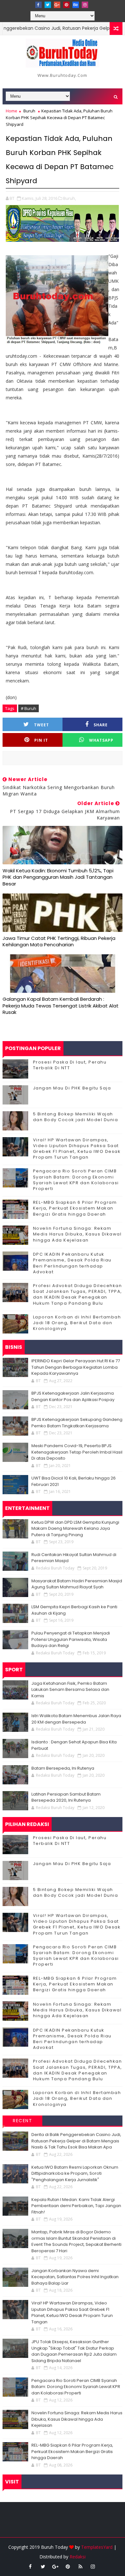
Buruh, (70, 198)
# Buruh (29, 708)
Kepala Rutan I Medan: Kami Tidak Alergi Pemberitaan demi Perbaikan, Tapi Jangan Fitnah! (76, 2206)
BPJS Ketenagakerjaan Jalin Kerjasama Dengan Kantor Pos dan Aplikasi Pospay (73, 1396)
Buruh (29, 111)
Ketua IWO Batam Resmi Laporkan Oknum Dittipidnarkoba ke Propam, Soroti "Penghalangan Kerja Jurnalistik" (75, 2173)
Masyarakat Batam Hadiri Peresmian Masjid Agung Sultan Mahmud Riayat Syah (77, 1584)
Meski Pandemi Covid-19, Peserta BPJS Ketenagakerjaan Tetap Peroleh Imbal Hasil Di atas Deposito (77, 1452)
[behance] (76, 5)
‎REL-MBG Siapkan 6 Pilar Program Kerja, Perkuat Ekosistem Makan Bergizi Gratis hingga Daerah (75, 1208)
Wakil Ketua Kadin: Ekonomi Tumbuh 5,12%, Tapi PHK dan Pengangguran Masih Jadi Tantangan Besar (58, 877)
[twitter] (48, 5)
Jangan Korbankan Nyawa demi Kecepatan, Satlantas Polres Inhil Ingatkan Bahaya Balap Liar (75, 2277)
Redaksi (78, 2557)
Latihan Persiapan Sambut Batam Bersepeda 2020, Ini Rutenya (66, 1797)
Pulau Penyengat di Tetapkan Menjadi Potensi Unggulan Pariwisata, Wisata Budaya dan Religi (71, 1639)
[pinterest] (66, 5)
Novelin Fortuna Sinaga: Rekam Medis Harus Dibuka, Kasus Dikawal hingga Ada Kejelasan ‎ (77, 1234)
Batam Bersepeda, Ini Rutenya (63, 1768)
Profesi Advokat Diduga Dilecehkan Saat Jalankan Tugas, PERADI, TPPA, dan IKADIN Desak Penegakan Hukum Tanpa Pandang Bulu (78, 1294)
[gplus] (57, 5)
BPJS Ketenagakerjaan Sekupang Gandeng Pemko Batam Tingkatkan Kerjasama (77, 1423)
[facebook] (38, 5)
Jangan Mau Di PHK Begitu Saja (72, 1088)
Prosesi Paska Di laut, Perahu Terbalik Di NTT (70, 1065)
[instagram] (85, 5)
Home (12, 111)
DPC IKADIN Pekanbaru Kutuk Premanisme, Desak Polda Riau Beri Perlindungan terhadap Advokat (72, 1263)
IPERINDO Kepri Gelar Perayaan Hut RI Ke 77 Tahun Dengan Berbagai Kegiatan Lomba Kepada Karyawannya (76, 1367)
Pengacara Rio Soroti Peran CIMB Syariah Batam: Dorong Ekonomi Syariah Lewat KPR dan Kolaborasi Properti (76, 1180)
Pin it (41, 740)
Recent (22, 2121)
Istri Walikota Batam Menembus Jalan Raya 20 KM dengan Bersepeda (76, 1719)
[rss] (80, 2566)
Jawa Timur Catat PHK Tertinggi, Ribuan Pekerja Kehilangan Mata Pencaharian (59, 941)
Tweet (42, 725)
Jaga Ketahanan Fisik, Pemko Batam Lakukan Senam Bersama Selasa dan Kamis (70, 1690)
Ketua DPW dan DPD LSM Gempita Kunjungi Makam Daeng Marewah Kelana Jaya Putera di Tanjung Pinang (75, 1528)
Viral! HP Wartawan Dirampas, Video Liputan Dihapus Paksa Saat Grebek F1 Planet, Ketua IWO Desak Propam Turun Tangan (77, 1149)
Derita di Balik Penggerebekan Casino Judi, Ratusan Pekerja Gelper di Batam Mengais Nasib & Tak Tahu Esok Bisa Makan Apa (76, 2141)
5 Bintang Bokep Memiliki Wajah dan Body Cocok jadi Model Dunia (76, 1117)
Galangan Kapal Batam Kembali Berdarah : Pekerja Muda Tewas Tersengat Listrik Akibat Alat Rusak (61, 1006)
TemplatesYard (97, 2547)
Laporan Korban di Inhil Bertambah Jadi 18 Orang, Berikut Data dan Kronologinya (77, 1323)
